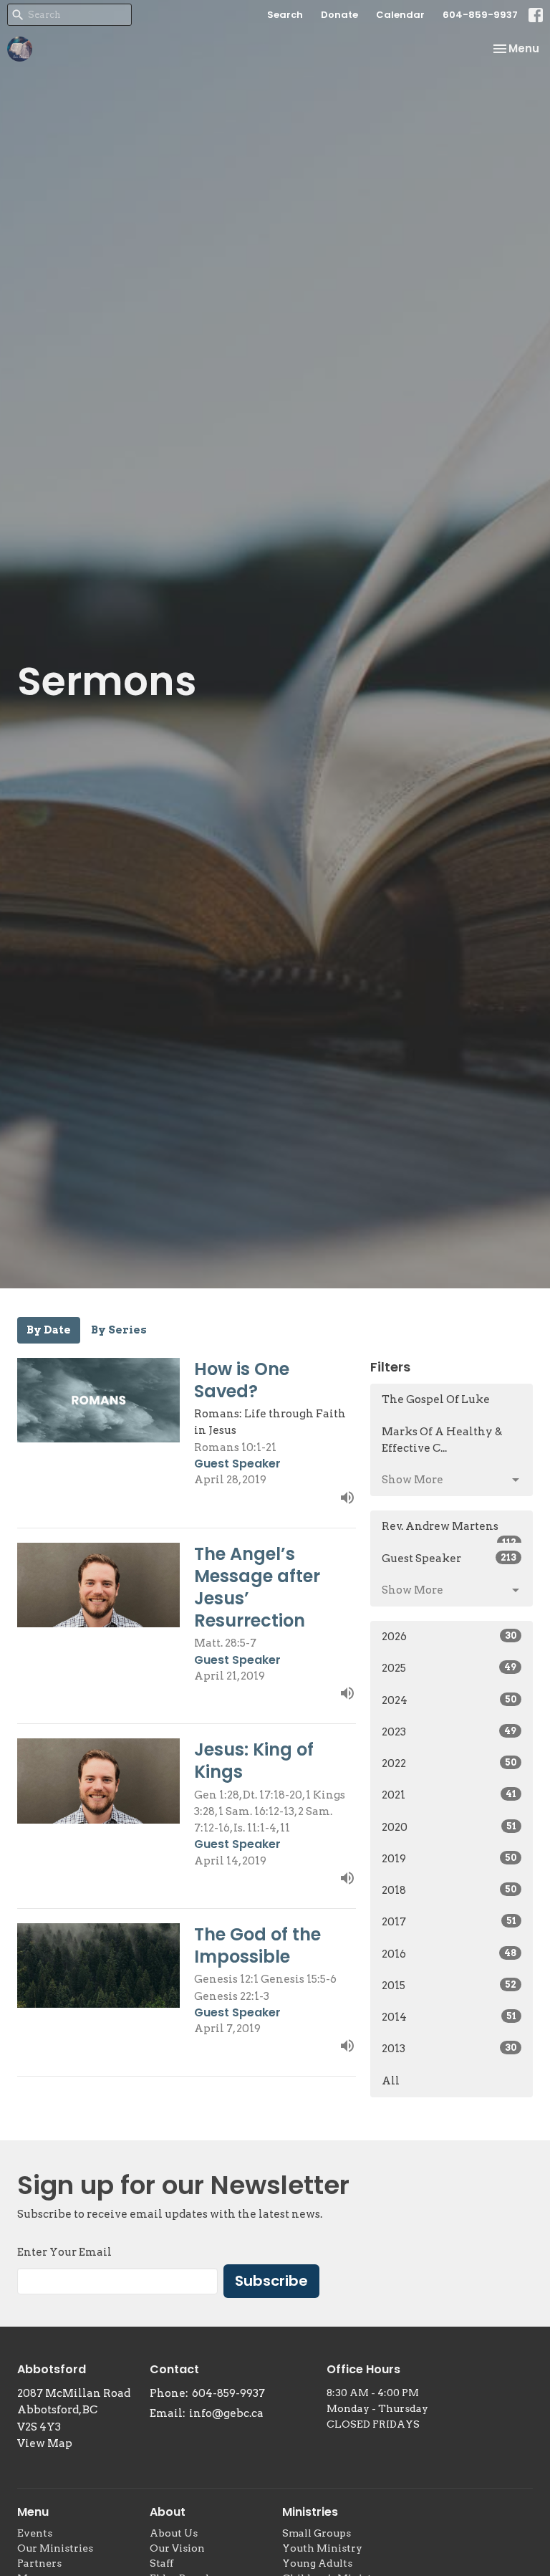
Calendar (400, 15)
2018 (449, 1890)
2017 (449, 1922)
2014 (449, 2017)
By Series (119, 1330)
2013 (449, 2049)
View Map (45, 2443)
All (391, 2081)
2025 (449, 1668)
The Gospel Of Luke (436, 1399)
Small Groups (317, 2533)
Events (35, 2533)
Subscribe (271, 2281)
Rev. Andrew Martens (449, 1531)
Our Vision (177, 2548)
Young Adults (317, 2563)
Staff (161, 2563)
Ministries (310, 2512)
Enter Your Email (64, 2252)
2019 (449, 1859)
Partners (39, 2563)
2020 (449, 1827)
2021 (449, 1795)
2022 (449, 1763)
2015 (449, 1986)
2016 (449, 1954)
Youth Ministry (322, 2548)
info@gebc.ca (226, 2413)
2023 (449, 1732)
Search (285, 15)
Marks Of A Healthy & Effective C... (442, 1440)
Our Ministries (55, 2548)
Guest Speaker (449, 1558)
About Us (174, 2533)
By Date (49, 1330)
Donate (339, 15)
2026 (449, 1637)
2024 (449, 1700)
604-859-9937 (480, 15)
